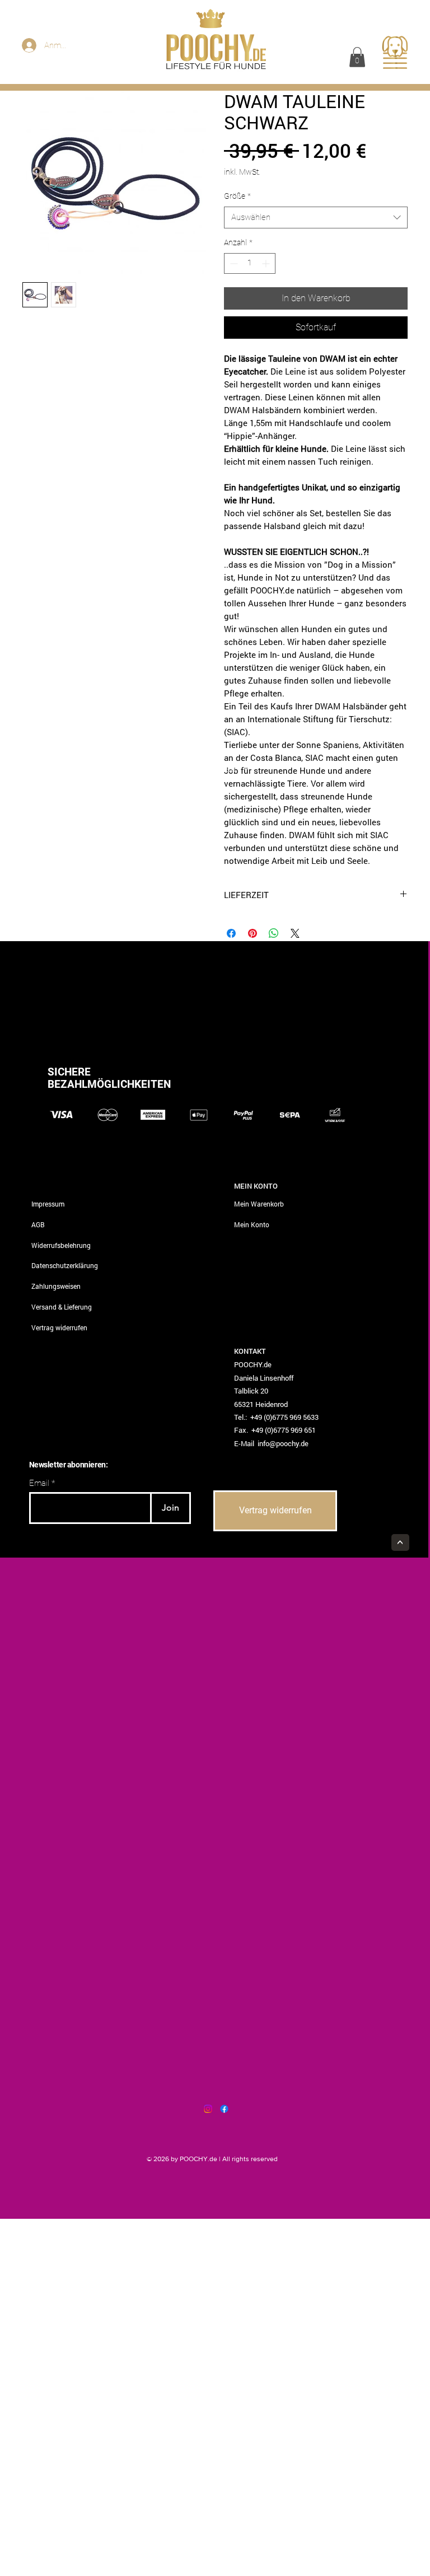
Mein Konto (252, 1224)
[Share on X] (295, 933)
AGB (38, 1224)
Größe (237, 196)
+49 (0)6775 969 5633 (284, 1417)
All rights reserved (250, 2159)
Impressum (48, 1204)
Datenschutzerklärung (65, 1265)
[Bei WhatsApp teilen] (274, 933)
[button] (357, 57)
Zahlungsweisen (56, 1286)
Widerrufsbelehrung (61, 1245)
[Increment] (267, 263)
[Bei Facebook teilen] (231, 933)
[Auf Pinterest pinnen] (253, 933)
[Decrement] (233, 263)
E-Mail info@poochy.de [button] (271, 1443)
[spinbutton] (250, 263)
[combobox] (316, 218)
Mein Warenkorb (259, 1204)
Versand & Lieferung (62, 1307)
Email (39, 1483)
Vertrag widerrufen (59, 1327)
